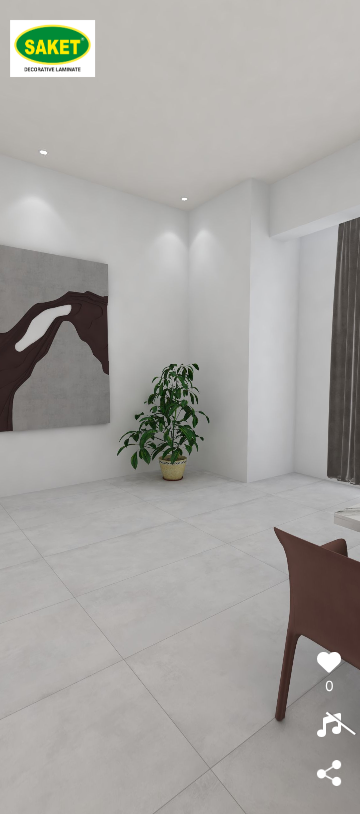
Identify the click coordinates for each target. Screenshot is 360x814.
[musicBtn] (329, 726)
